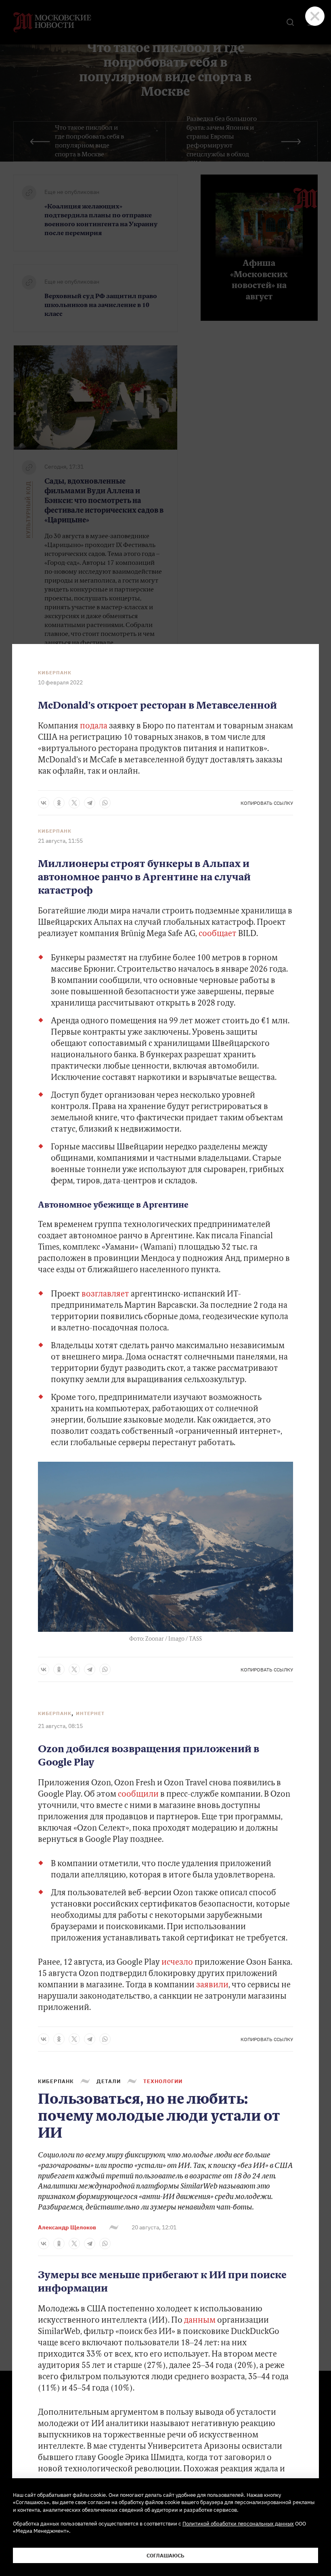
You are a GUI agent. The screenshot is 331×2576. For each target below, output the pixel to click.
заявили (212, 1985)
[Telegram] (90, 803)
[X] (74, 803)
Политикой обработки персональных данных (238, 2523)
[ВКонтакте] (44, 803)
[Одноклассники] (59, 803)
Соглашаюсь (165, 2555)
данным (200, 2321)
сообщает (218, 934)
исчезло (177, 1963)
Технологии (163, 2081)
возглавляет (105, 1294)
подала (94, 726)
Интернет (90, 1713)
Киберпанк (55, 673)
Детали (109, 2081)
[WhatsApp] (105, 803)
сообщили (138, 1795)
